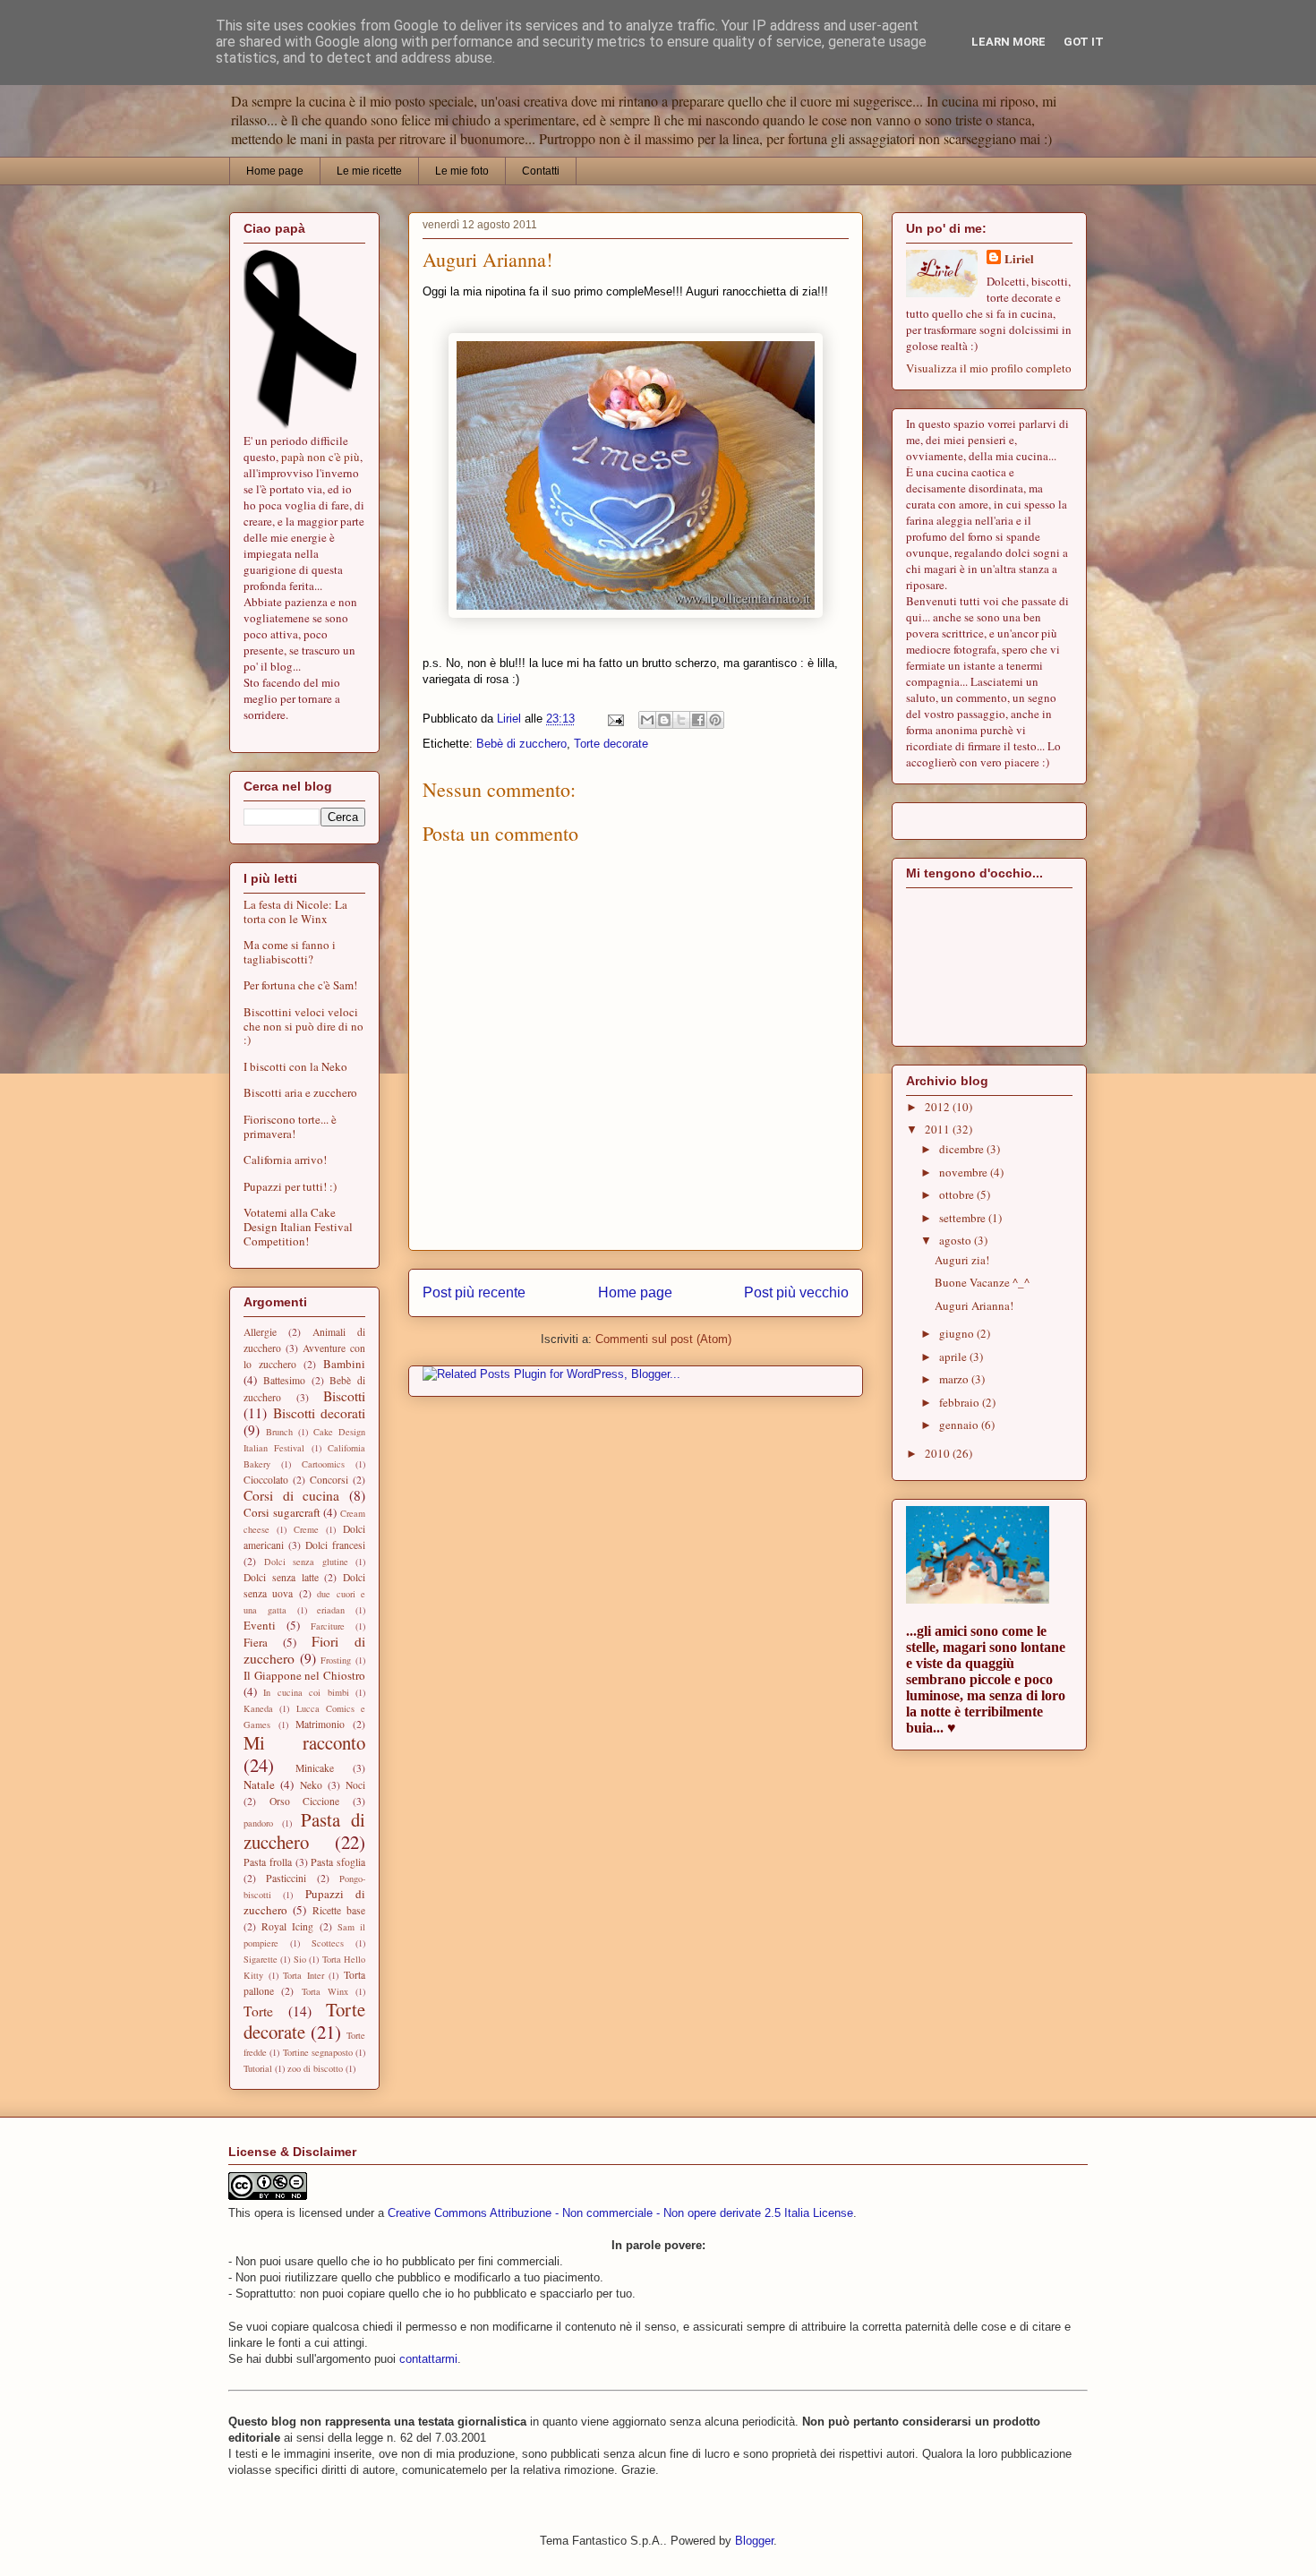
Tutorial (258, 2068)
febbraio (961, 1402)
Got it (1084, 42)
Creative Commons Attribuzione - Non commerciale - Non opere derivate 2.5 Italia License (620, 2213)
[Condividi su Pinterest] (715, 720)
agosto (957, 1240)
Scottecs (328, 1943)
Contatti (541, 171)
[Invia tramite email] (647, 720)
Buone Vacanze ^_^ (982, 1282)
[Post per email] (615, 719)
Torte (258, 2011)
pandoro (258, 1823)
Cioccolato (266, 1480)
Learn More (1008, 42)
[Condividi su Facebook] (698, 720)
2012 (939, 1107)
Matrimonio (320, 1724)
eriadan (331, 1610)
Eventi (260, 1625)
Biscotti (344, 1396)
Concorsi (329, 1480)
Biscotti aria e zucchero (300, 1092)
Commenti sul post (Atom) (663, 1339)
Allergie (260, 1332)
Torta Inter (303, 1975)
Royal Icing (287, 1926)
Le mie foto (462, 171)
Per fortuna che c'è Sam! (300, 985)
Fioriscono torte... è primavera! (290, 1126)
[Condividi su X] (681, 720)
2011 (939, 1129)
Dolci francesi (335, 1545)
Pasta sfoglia (338, 1862)
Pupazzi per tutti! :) (290, 1186)
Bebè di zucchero (521, 744)
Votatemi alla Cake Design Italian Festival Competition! (298, 1226)
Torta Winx (325, 1991)
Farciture (328, 1626)
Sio (300, 1959)
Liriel (1019, 258)
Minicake (315, 1768)
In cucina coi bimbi (306, 1692)
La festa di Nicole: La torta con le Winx (295, 911)
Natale (259, 1784)
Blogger (754, 2541)
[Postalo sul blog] (664, 720)
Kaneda (258, 1708)
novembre (965, 1172)
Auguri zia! (962, 1260)
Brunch (279, 1432)
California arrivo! (285, 1160)
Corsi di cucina (291, 1495)
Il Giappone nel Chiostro (304, 1675)
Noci (355, 1785)
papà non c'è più (320, 457)
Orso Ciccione (305, 1801)
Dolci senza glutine (306, 1562)
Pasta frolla (268, 1862)
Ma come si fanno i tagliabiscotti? (290, 952)
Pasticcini (286, 1878)
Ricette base (339, 1910)
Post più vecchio (796, 1292)
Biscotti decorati (320, 1413)
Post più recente (474, 1292)
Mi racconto (304, 1742)
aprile (954, 1356)
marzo (955, 1379)
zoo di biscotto (315, 2068)
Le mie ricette (369, 171)
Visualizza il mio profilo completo (989, 368)
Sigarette (261, 1959)
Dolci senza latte (281, 1577)
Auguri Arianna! (974, 1305)
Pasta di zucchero (304, 1831)
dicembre (963, 1149)
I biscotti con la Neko (295, 1066)
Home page (275, 171)
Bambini (344, 1364)
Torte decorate (611, 744)
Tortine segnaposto (318, 2052)
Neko (311, 1785)
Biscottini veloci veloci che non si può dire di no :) (303, 1026)
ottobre (958, 1194)
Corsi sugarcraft (282, 1512)
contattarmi (428, 2359)
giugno (958, 1333)
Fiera (256, 1642)
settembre (964, 1218)
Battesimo (284, 1380)
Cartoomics (323, 1464)
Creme (306, 1529)
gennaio (960, 1425)
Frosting (336, 1660)
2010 (939, 1453)
